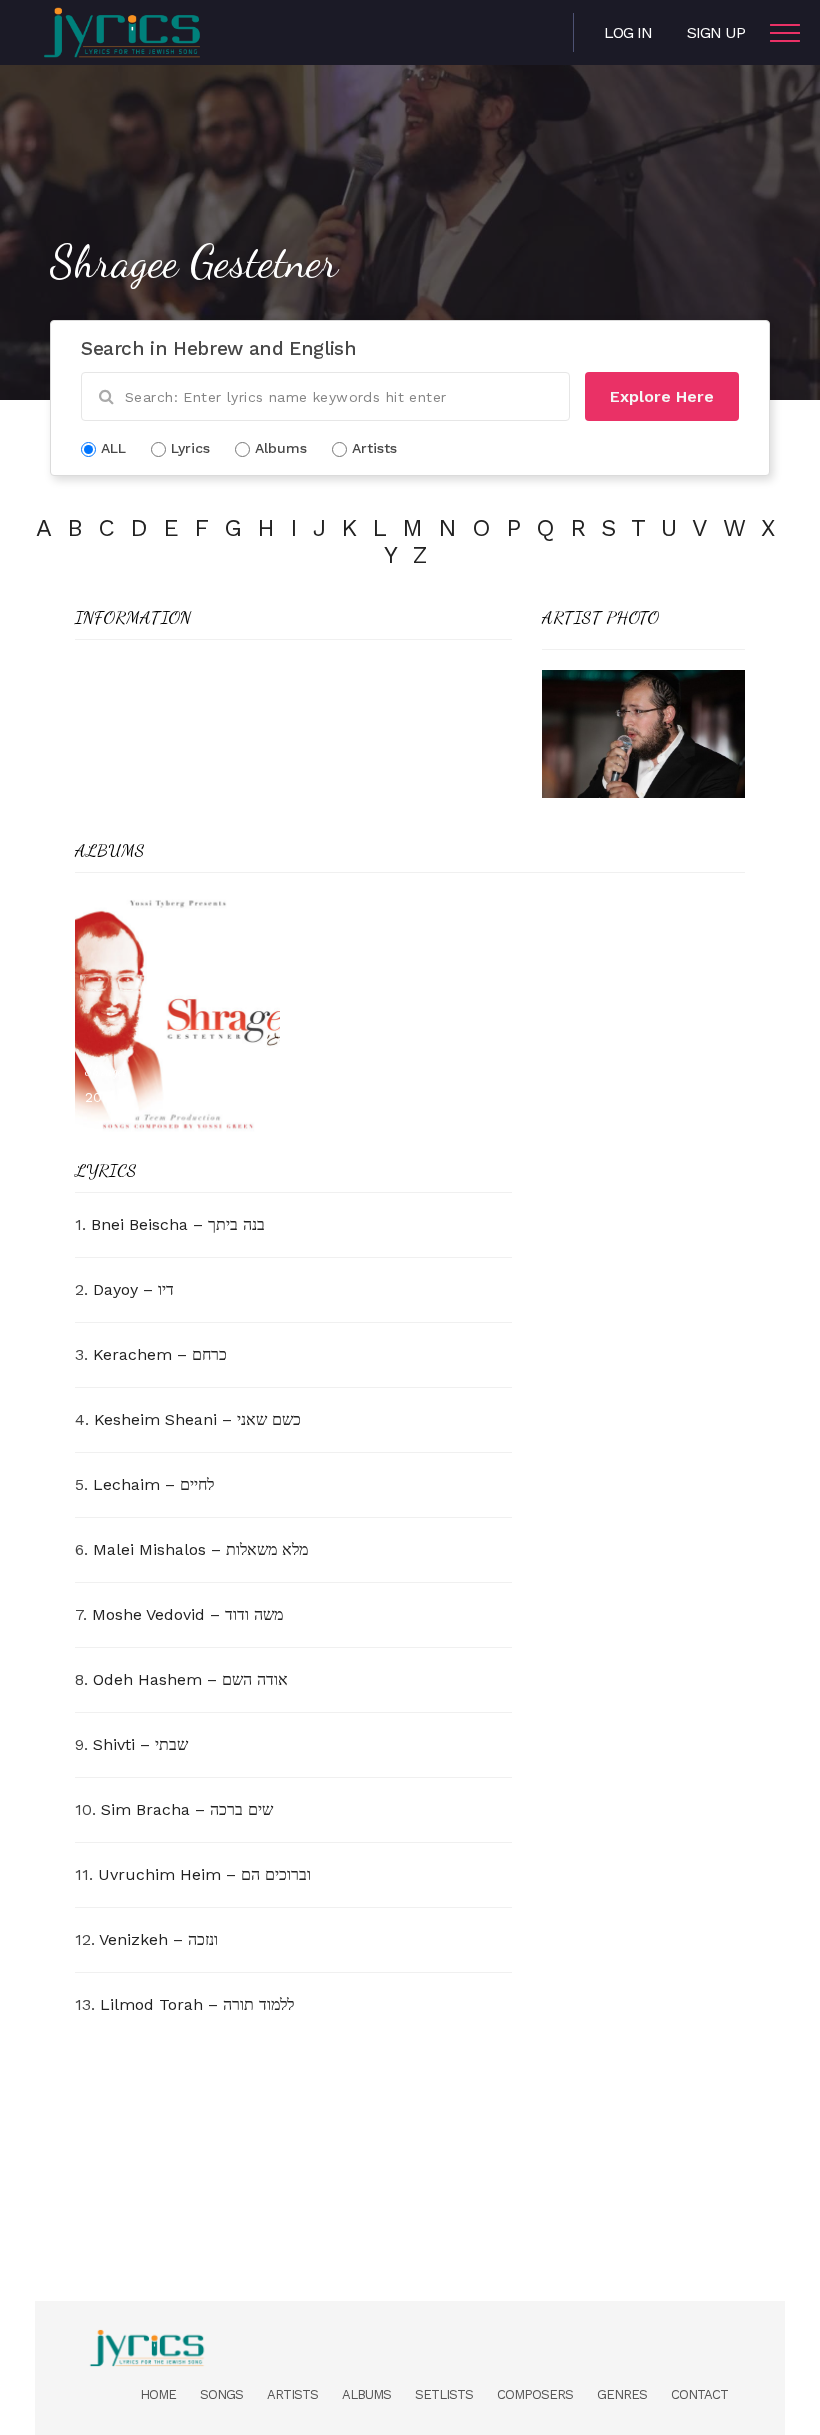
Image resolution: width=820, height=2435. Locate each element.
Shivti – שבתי (140, 1744)
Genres (622, 2394)
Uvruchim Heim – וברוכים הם (204, 1874)
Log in (628, 32)
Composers (535, 2394)
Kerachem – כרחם (160, 1354)
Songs (221, 2394)
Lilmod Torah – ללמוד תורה (197, 2004)
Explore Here (662, 396)
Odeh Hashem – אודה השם (190, 1679)
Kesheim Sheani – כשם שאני (197, 1419)
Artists (292, 2394)
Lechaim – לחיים (153, 1484)
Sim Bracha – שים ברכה (187, 1809)
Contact (699, 2394)
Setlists (444, 2394)
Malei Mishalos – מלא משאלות (200, 1549)
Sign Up (716, 32)
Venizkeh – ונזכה (158, 1939)
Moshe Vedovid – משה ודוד (187, 1614)
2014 (100, 1097)
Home (158, 2394)
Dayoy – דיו (133, 1289)
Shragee (106, 1071)
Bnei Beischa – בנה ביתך (178, 1224)
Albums (366, 2394)
